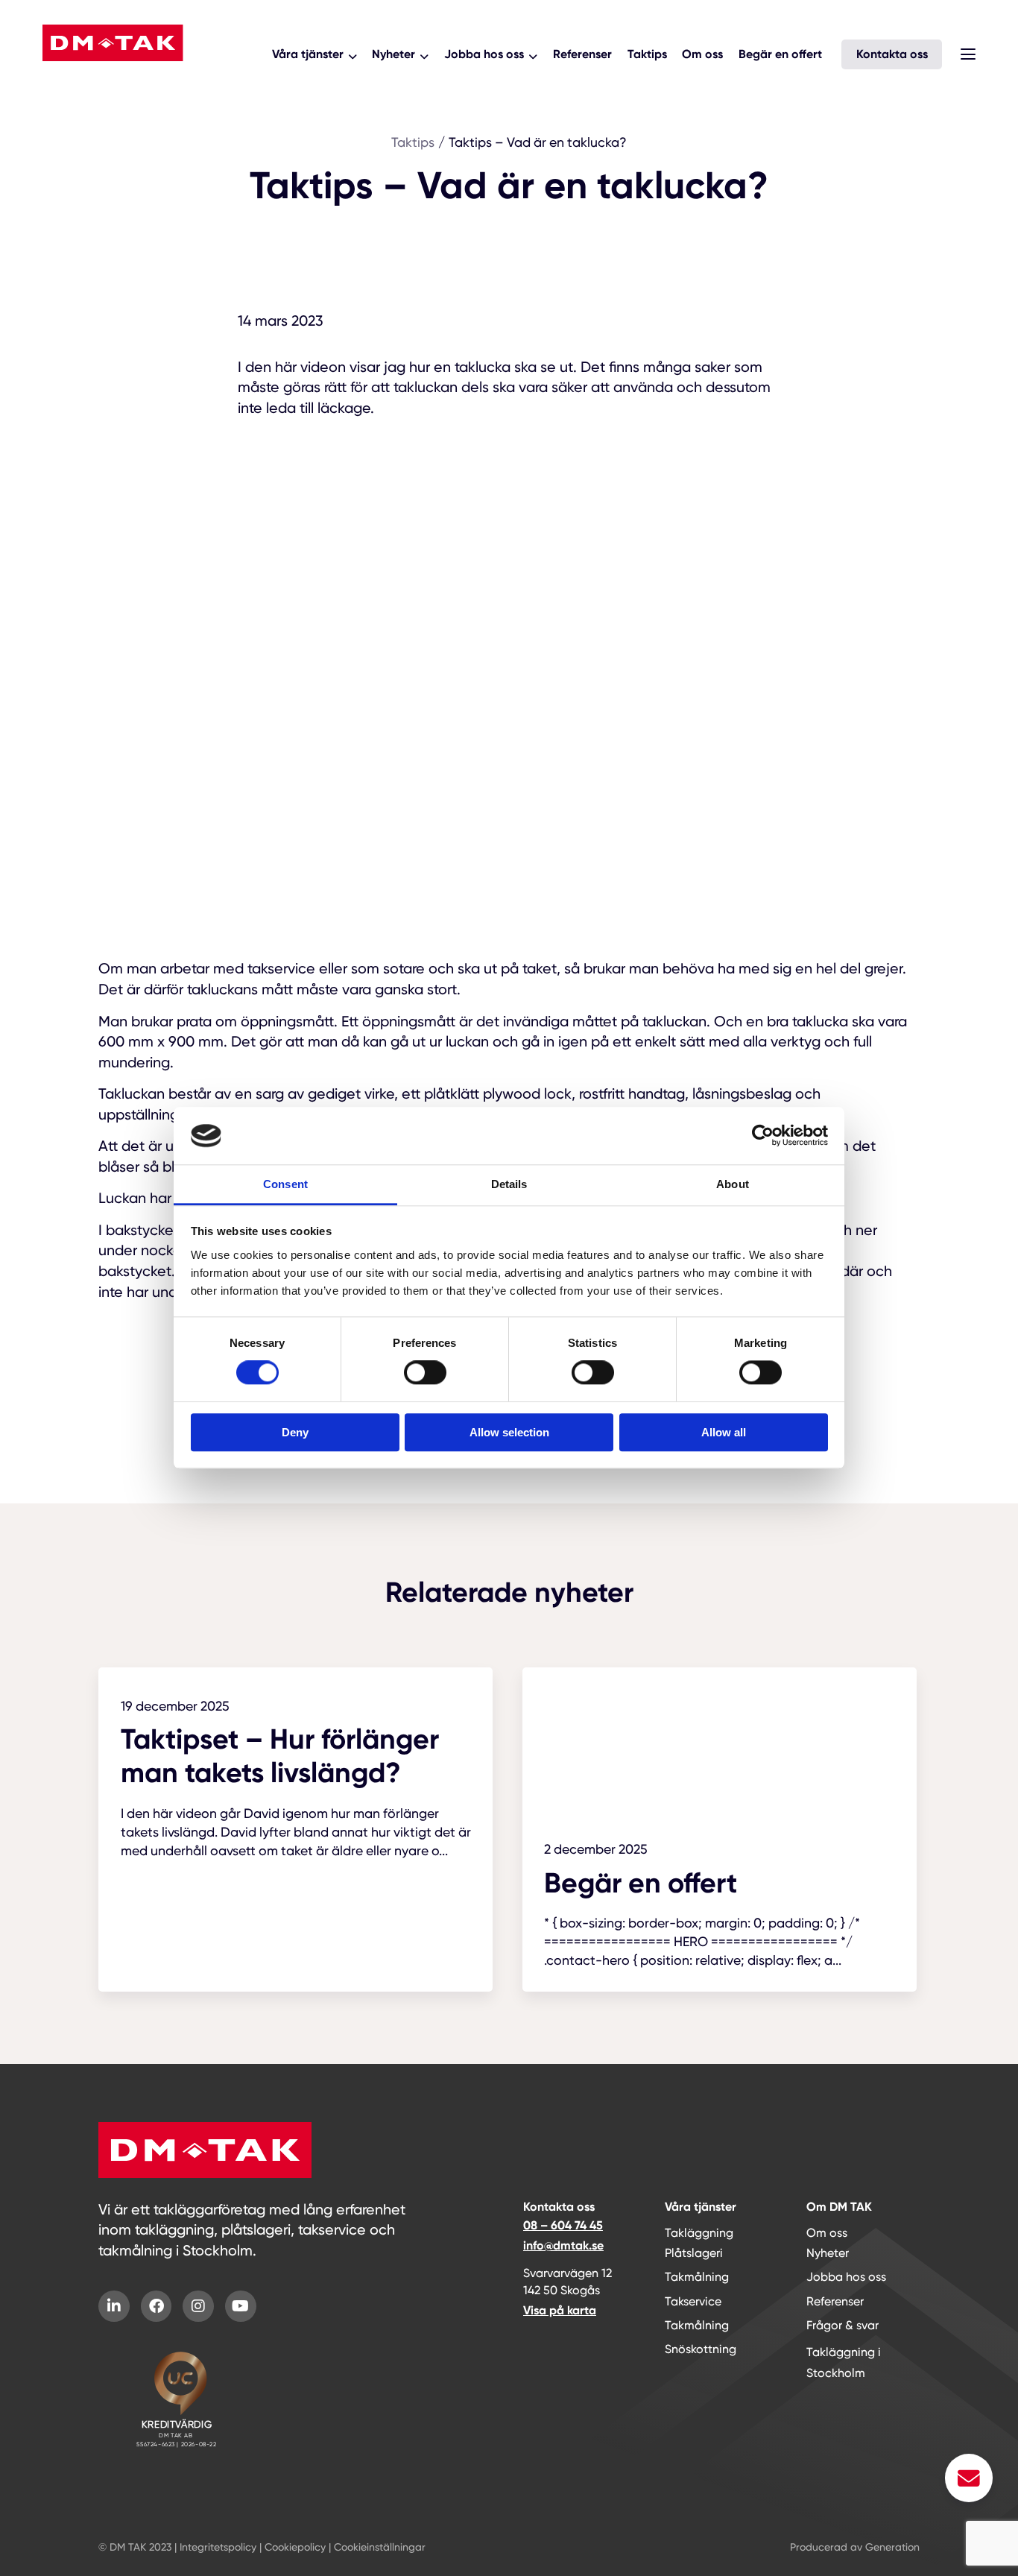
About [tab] (733, 1184)
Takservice (693, 2301)
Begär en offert (780, 54)
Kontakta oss (892, 54)
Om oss (702, 54)
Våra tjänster (308, 54)
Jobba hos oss (484, 54)
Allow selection (509, 1432)
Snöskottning (701, 2349)
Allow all (724, 1432)
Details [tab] (509, 1184)
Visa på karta (560, 2310)
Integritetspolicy (218, 2547)
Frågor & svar (842, 2325)
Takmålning (697, 2277)
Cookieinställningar (380, 2547)
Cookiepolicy (295, 2547)
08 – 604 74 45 (563, 2225)
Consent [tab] (285, 1184)
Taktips (647, 54)
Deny (295, 1432)
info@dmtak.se (563, 2245)
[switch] (425, 1372)
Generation (892, 2547)
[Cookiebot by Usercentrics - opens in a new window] (763, 1136)
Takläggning (699, 2233)
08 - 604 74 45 (101, 80)
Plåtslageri (694, 2253)
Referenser (582, 54)
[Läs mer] (295, 1775)
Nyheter (393, 54)
